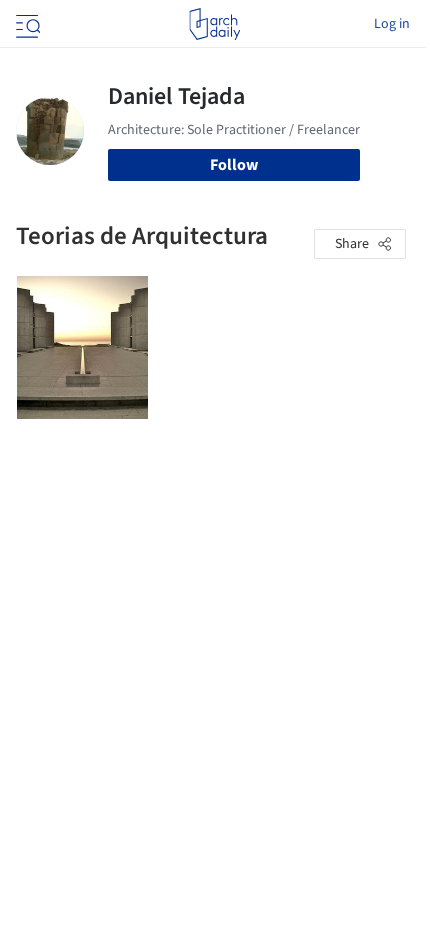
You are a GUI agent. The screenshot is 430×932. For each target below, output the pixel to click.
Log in (392, 24)
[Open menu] (26, 24)
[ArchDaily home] (214, 24)
